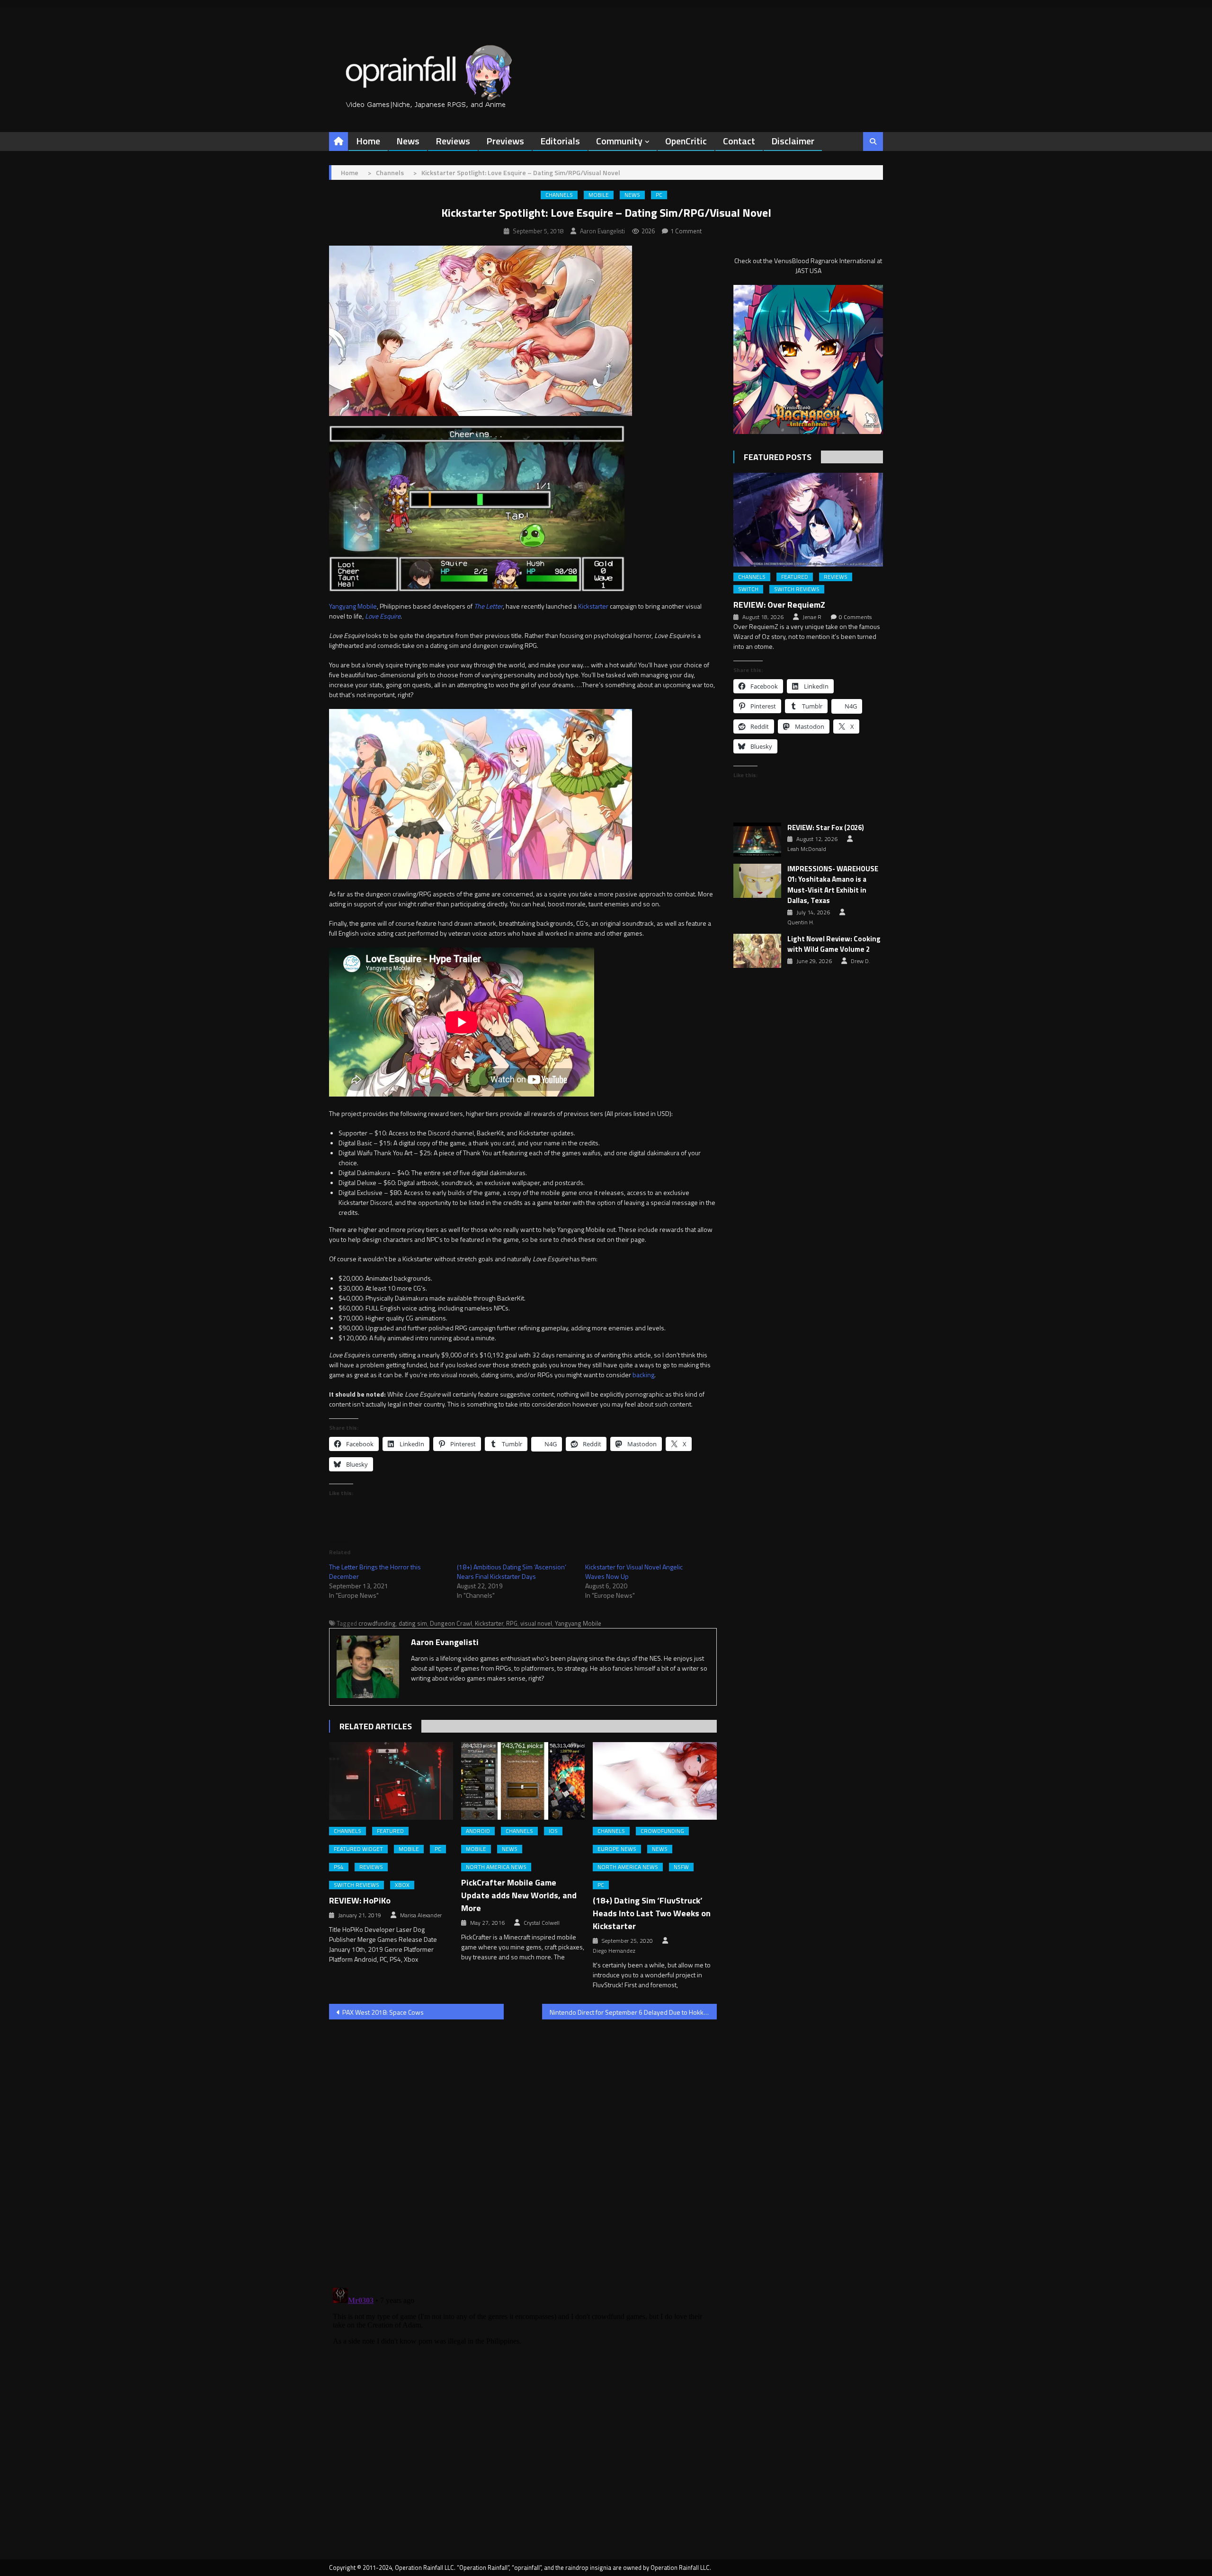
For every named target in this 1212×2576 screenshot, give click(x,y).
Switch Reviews (356, 1885)
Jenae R (812, 617)
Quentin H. (801, 922)
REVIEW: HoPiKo (360, 1900)
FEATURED (390, 1831)
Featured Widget (358, 1849)
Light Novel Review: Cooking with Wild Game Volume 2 (834, 944)
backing (643, 1375)
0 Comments (855, 617)
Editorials (560, 141)
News (408, 141)
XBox (402, 1885)
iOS (553, 1831)
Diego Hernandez (614, 1951)
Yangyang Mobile (353, 606)
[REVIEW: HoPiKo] (391, 1781)
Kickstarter (593, 606)
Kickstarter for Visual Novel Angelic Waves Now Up (634, 1571)
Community (619, 141)
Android (478, 1831)
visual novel (536, 1623)
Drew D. (860, 961)
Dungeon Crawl (451, 1623)
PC (659, 195)
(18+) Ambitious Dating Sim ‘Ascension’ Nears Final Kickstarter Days (512, 1571)
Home (368, 141)
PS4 (339, 1867)
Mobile (599, 195)
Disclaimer (793, 141)
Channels (559, 195)
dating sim (413, 1623)
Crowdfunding (662, 1831)
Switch (748, 589)
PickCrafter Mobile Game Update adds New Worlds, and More (519, 1895)
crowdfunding (377, 1623)
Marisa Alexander (421, 1915)
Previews (505, 141)
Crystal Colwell (542, 1923)
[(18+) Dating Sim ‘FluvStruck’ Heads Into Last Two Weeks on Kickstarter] (655, 1781)
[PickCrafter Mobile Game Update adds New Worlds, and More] (523, 1781)
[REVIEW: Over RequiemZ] (808, 519)
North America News (496, 1867)
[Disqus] (523, 2148)
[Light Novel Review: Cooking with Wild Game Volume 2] (757, 951)
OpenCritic (686, 141)
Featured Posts (778, 457)
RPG (512, 1623)
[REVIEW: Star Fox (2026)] (757, 840)
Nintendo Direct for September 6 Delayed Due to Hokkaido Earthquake (633, 2012)
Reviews (453, 141)
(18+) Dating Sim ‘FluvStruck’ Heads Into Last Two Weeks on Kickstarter (652, 1913)
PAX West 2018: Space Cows (383, 2012)
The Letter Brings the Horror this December (375, 1571)
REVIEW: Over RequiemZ (779, 605)
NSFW (681, 1867)
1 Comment (686, 231)
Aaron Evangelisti (602, 231)
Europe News (617, 1849)
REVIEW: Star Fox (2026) (826, 828)
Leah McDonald (807, 849)
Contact (739, 141)
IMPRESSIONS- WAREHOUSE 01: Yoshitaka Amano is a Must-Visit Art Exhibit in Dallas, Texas (833, 885)
